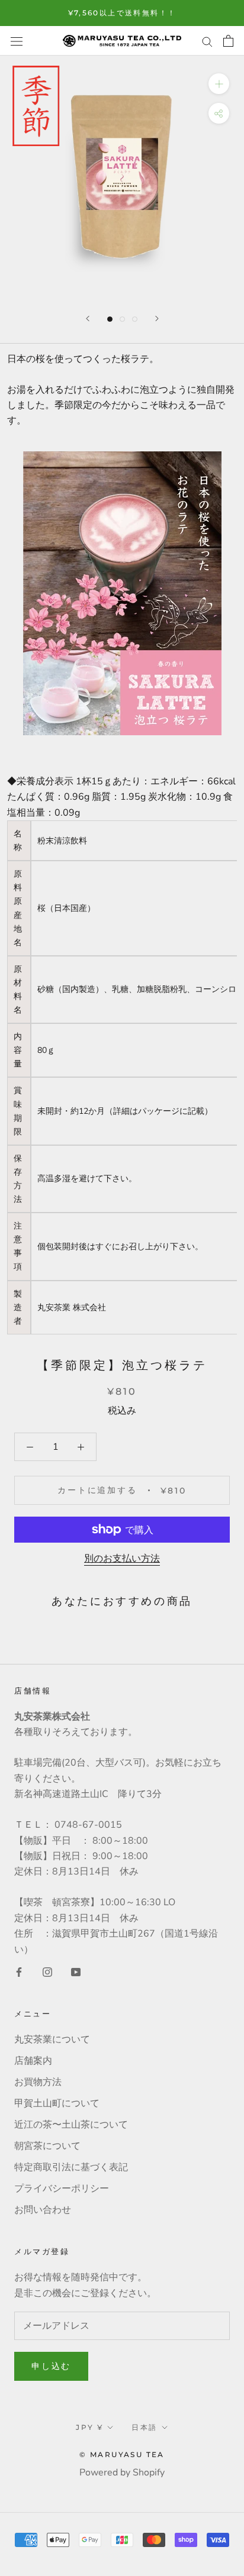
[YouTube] (76, 1971)
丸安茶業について (52, 2040)
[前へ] (88, 319)
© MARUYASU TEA (122, 2454)
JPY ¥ (89, 2427)
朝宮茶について (47, 2146)
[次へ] (157, 319)
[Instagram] (47, 1971)
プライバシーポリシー (62, 2189)
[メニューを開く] (17, 41)
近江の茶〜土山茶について (71, 2125)
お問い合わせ (43, 2210)
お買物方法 (38, 2082)
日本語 (144, 2427)
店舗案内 (33, 2061)
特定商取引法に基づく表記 (71, 2167)
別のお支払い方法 (122, 1559)
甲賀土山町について (57, 2103)
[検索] (207, 41)
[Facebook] (19, 1971)
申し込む (51, 2366)
